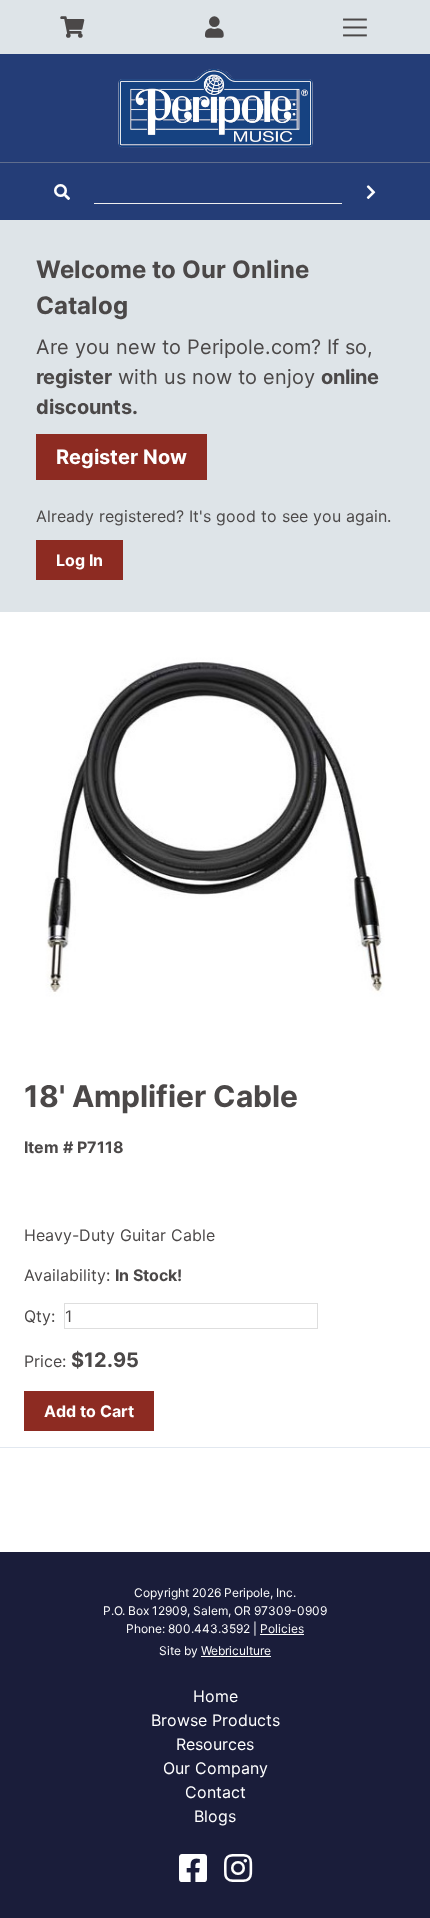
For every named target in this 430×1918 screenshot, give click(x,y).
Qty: (39, 1316)
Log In (79, 560)
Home (215, 1696)
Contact (215, 1792)
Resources (215, 1744)
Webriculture (236, 1650)
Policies (282, 1628)
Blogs (215, 1816)
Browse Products (215, 1720)
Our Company (215, 1768)
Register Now (121, 457)
